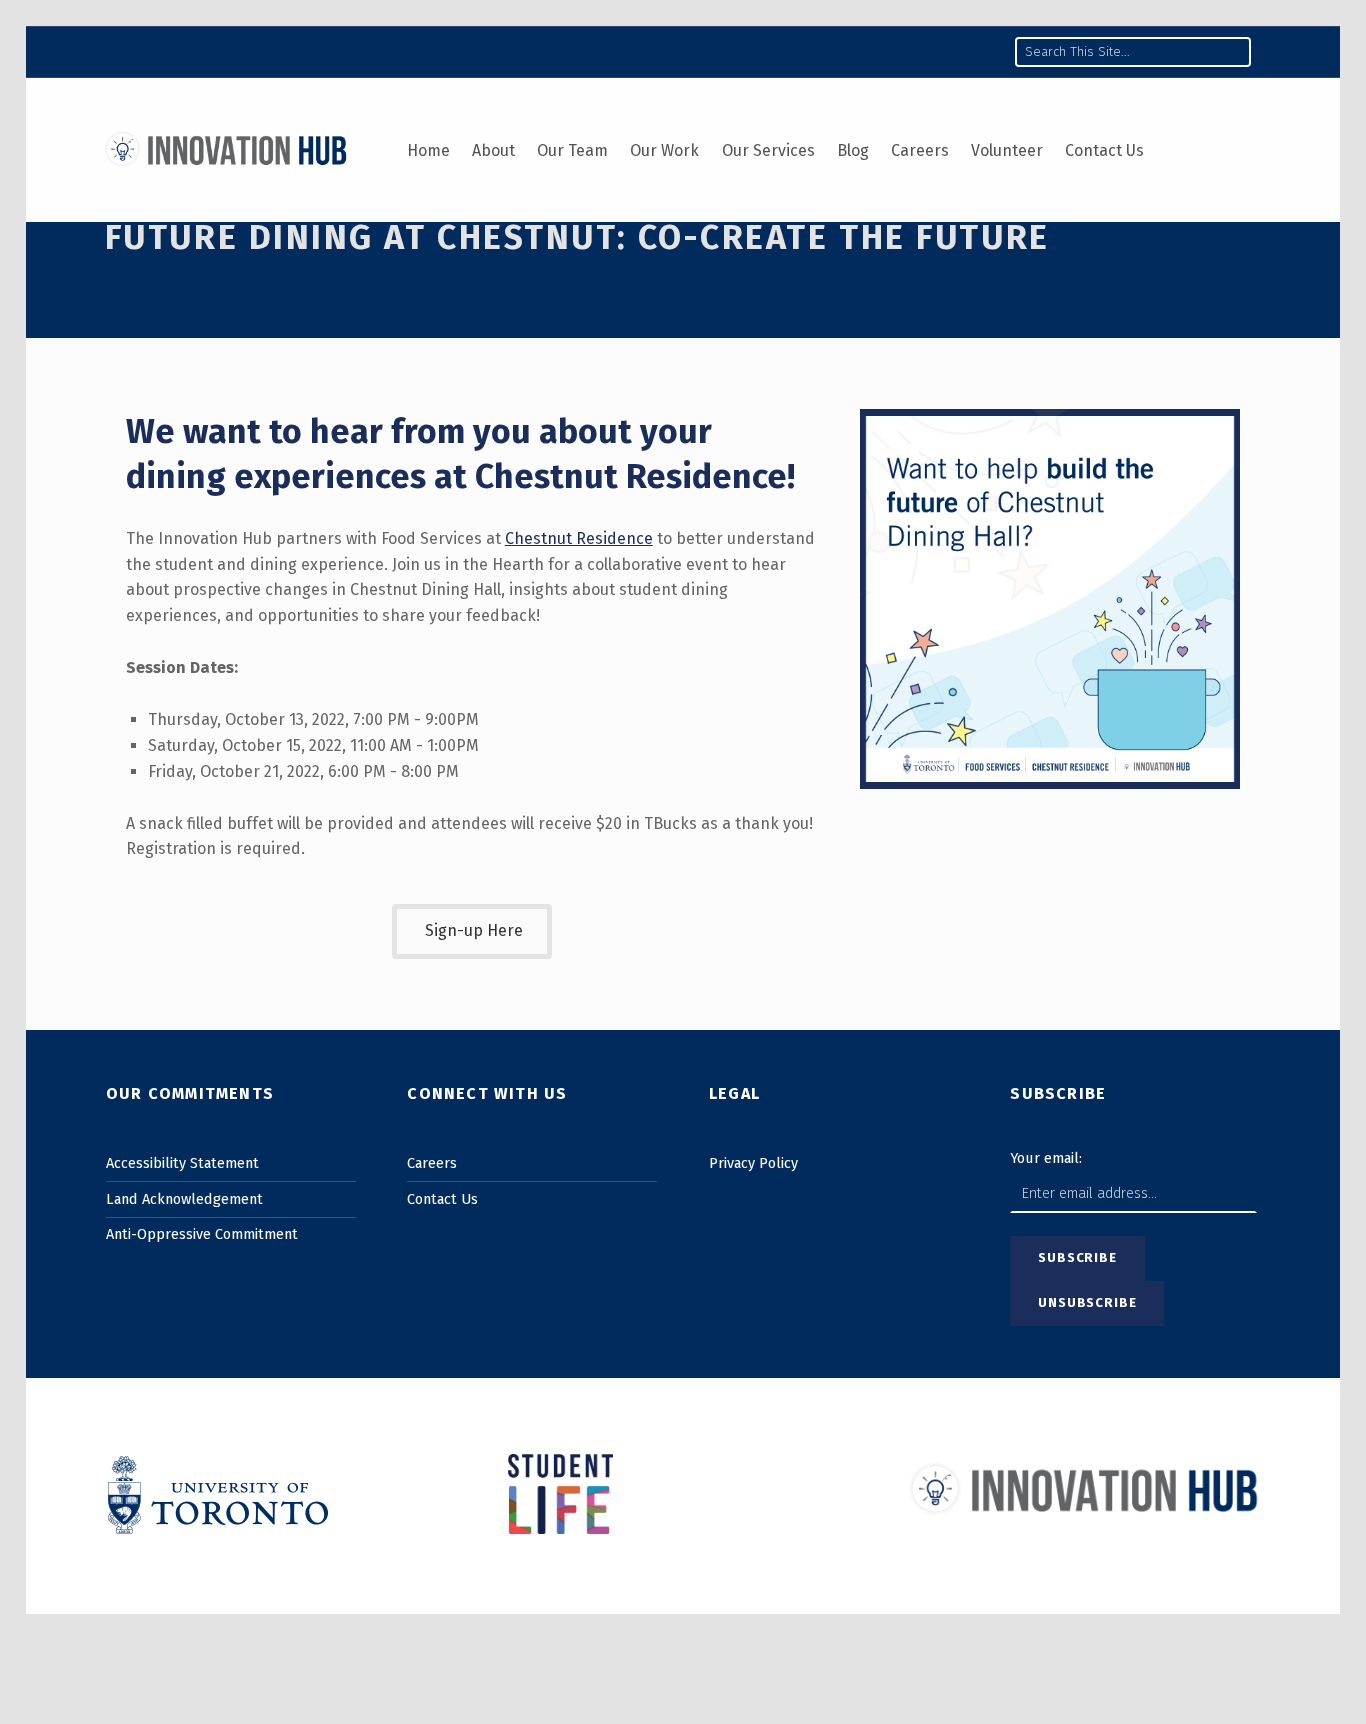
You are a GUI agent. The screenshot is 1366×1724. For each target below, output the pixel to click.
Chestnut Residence (631, 476)
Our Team (572, 150)
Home (428, 150)
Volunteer (1007, 150)
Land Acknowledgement (184, 1199)
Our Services (768, 150)
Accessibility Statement (182, 1163)
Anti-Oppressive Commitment (202, 1234)
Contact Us (1104, 150)
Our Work (664, 150)
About (493, 150)
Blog (853, 150)
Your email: (1046, 1158)
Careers (920, 150)
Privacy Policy (753, 1163)
